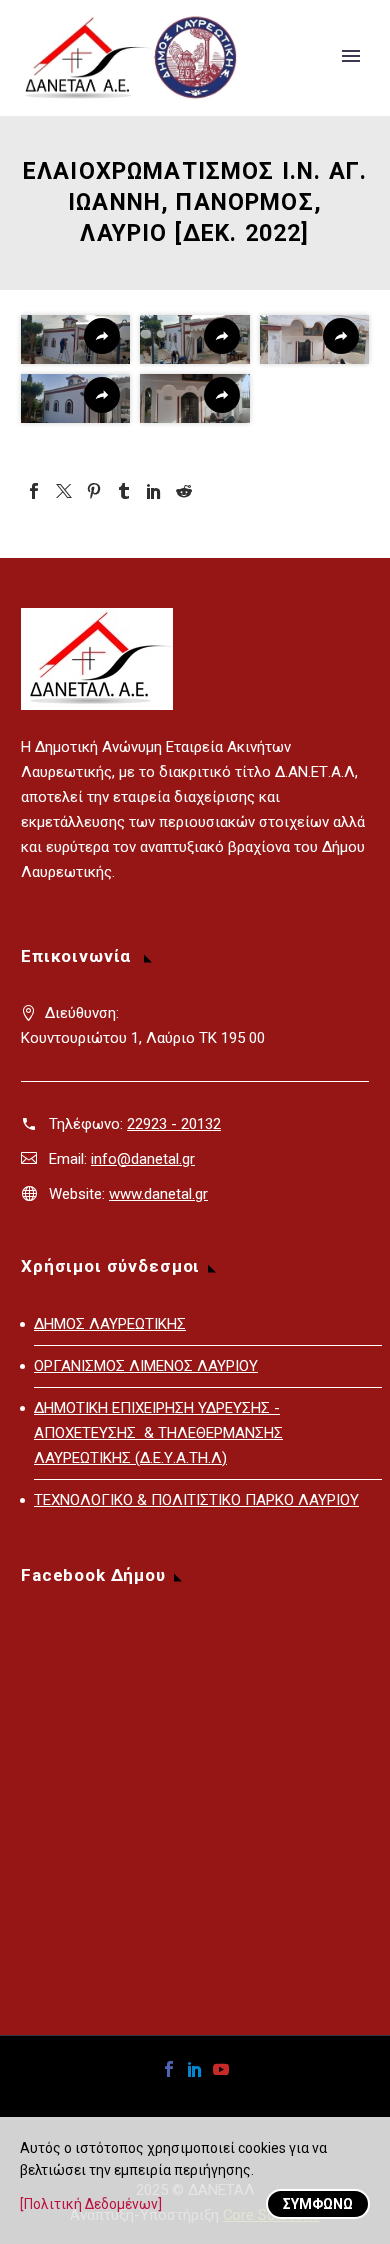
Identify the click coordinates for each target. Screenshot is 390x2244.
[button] (75, 339)
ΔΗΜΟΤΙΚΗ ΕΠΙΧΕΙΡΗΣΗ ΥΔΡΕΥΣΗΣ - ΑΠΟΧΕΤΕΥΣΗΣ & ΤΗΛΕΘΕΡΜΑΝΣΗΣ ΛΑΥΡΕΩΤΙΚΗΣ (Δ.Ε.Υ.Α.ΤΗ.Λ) (158, 1433)
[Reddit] (184, 491)
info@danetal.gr (143, 1159)
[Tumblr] (124, 491)
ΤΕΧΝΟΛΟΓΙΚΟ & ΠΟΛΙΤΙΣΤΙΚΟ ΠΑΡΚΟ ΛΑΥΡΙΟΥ (196, 1500)
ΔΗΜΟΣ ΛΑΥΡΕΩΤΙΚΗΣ (110, 1324)
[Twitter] (64, 491)
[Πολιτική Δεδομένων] (91, 2204)
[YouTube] (221, 2069)
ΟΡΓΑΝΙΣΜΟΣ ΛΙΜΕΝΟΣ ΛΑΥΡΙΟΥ (146, 1366)
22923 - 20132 (174, 1124)
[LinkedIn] (154, 491)
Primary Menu (351, 56)
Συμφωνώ (318, 2204)
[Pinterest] (94, 491)
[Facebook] (34, 491)
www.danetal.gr (158, 1194)
